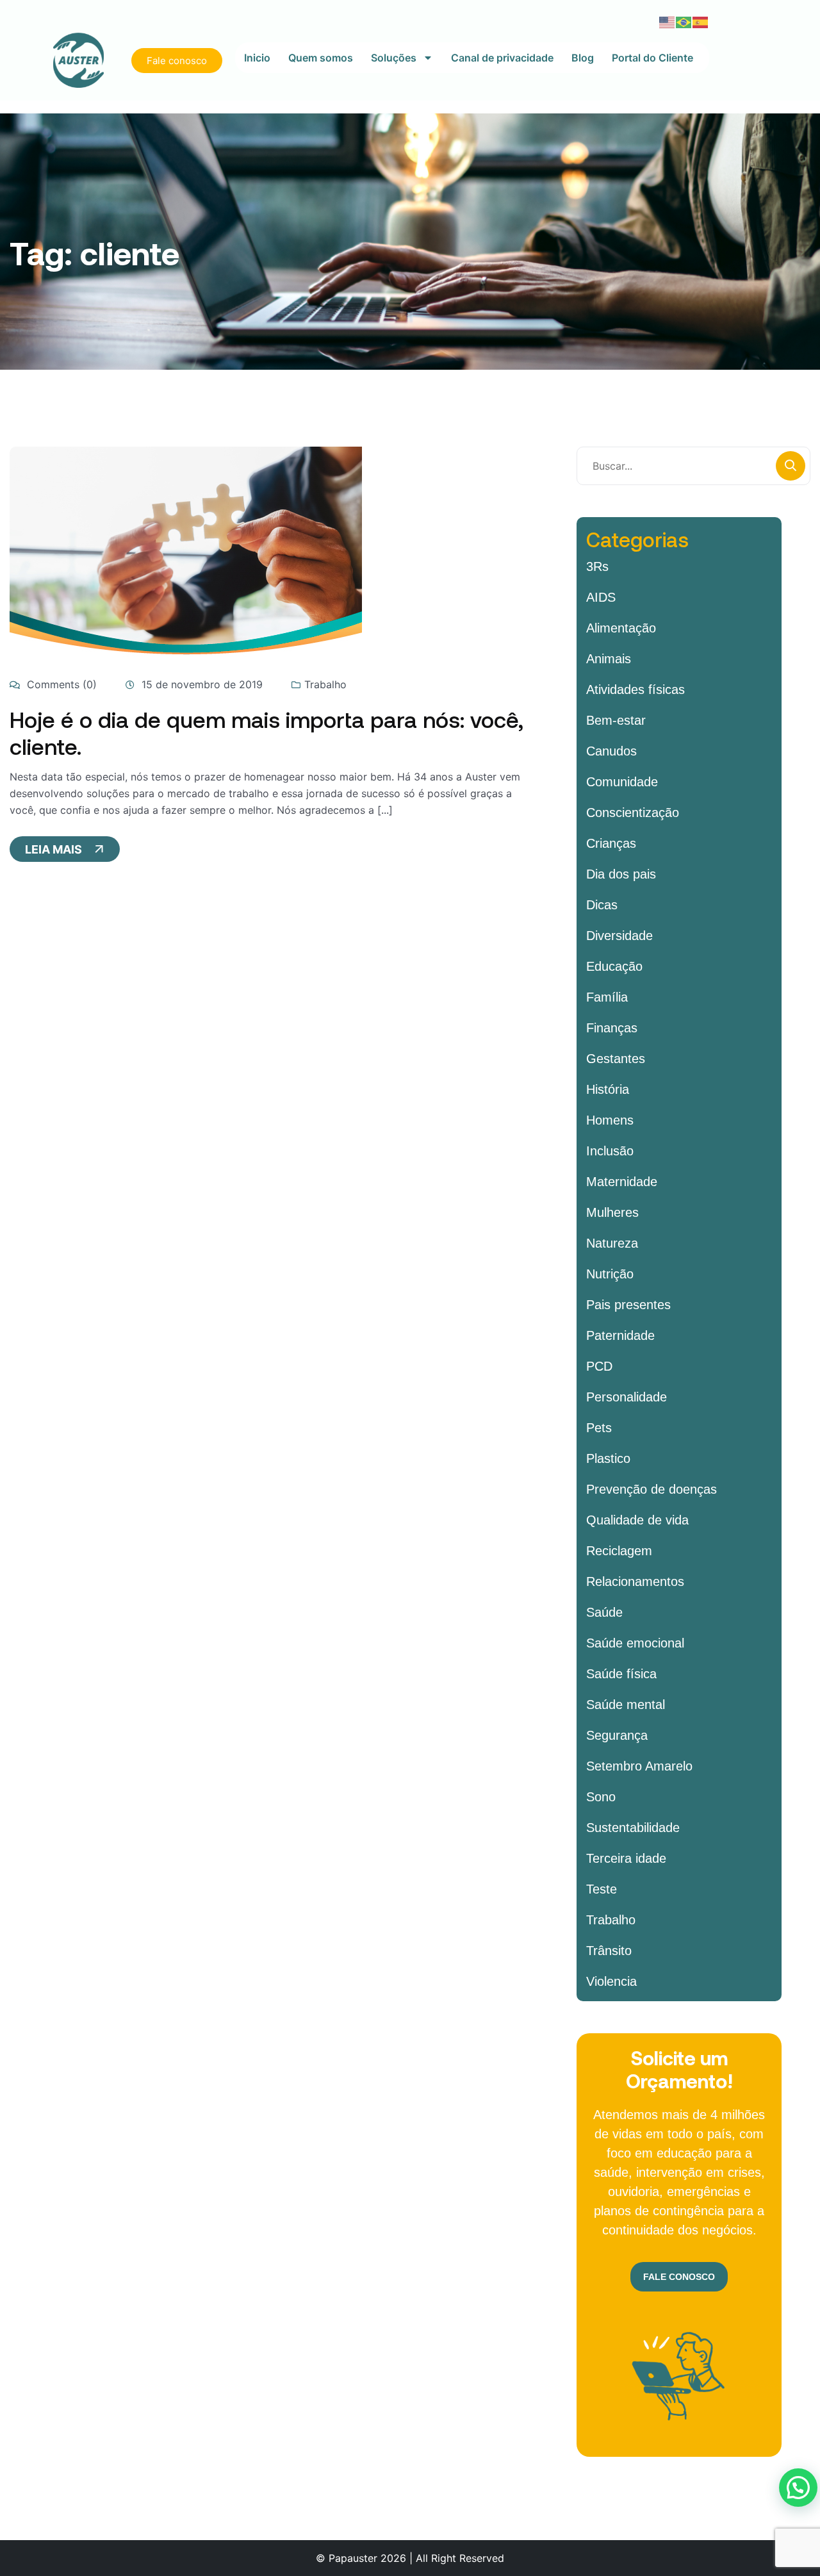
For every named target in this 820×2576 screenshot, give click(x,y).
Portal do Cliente (652, 58)
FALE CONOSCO (679, 2277)
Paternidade (620, 1335)
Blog (583, 58)
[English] (668, 21)
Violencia (611, 1981)
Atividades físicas (635, 689)
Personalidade (627, 1397)
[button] (798, 2488)
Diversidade (619, 936)
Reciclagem (619, 1551)
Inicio (257, 58)
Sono (601, 1797)
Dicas (602, 905)
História (608, 1089)
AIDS (601, 597)
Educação (614, 966)
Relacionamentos (635, 1581)
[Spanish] (701, 21)
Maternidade (622, 1182)
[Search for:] (693, 466)
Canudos (611, 751)
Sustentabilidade (633, 1828)
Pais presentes (628, 1305)
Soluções (394, 58)
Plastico (608, 1458)
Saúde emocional (635, 1643)
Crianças (611, 843)
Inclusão (610, 1151)
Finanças (612, 1028)
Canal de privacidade (502, 58)
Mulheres (612, 1212)
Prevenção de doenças (652, 1489)
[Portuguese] (684, 21)
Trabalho (325, 684)
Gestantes (616, 1059)
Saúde (604, 1612)
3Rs (597, 566)
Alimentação (621, 628)
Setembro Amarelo (639, 1766)
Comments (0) (60, 684)
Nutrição (610, 1274)
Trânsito (609, 1951)
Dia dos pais (621, 874)
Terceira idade (626, 1858)
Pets (599, 1428)
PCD (599, 1366)
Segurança (617, 1735)
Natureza (612, 1243)
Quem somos (321, 58)
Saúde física (621, 1674)
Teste (602, 1889)
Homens (610, 1120)
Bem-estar (616, 720)
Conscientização (633, 813)
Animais (609, 659)
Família (607, 997)
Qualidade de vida (637, 1520)
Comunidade (622, 782)
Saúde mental (626, 1705)
